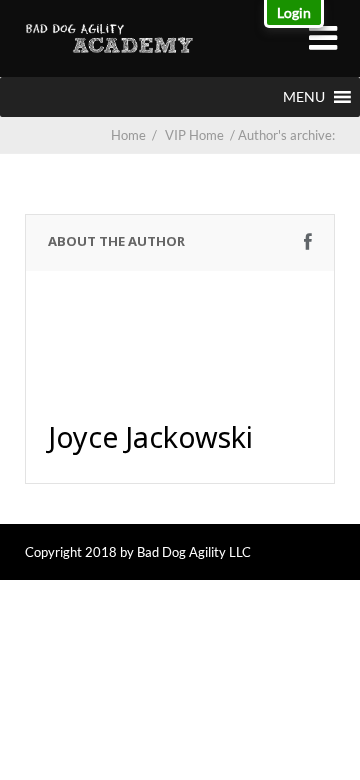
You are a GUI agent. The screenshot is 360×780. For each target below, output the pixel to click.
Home (128, 135)
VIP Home (201, 135)
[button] (304, 97)
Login (294, 12)
